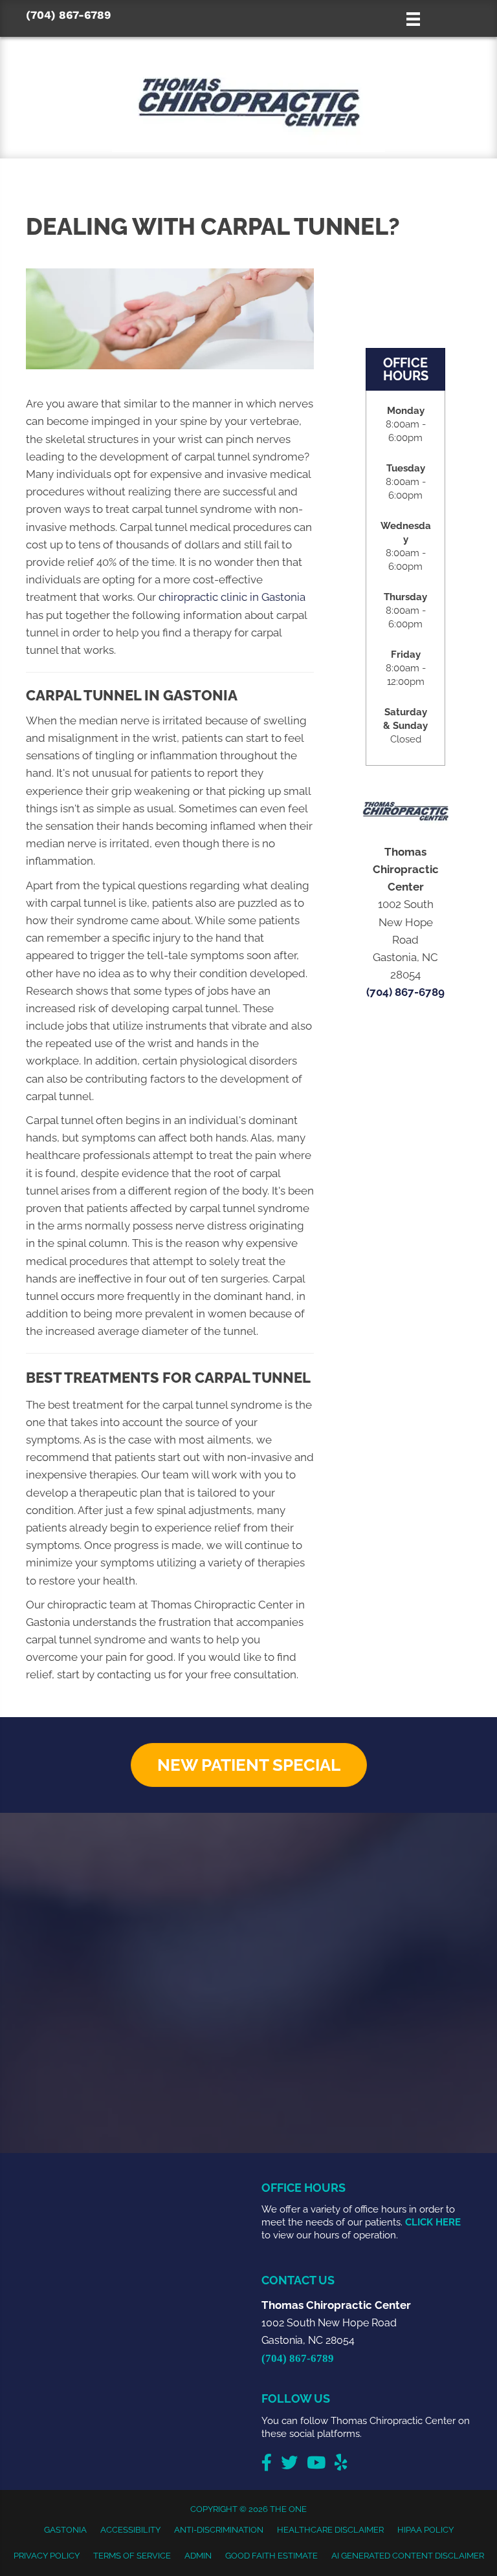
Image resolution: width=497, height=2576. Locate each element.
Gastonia (65, 2530)
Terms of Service (132, 2556)
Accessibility (130, 2530)
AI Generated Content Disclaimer (408, 2556)
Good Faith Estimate (271, 2556)
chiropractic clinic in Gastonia (232, 597)
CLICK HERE (433, 2222)
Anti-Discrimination (219, 2530)
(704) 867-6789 (68, 15)
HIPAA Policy (425, 2530)
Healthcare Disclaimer (330, 2530)
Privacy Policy (47, 2556)
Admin (198, 2556)
